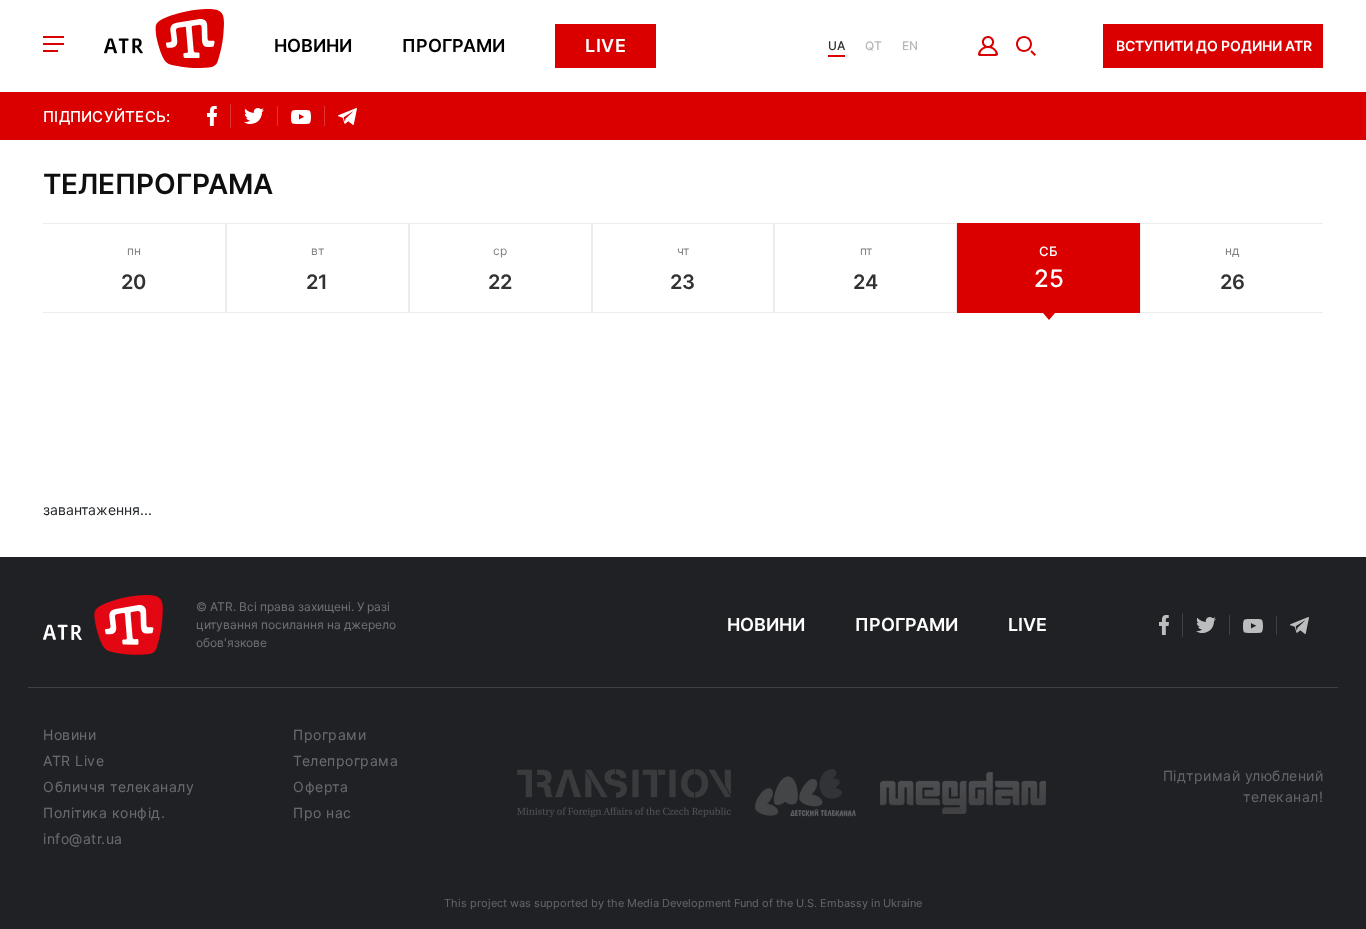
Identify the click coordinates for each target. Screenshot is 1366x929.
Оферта (320, 787)
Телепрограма (345, 761)
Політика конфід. (104, 813)
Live (605, 45)
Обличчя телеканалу (118, 787)
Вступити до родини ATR (1214, 45)
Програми (453, 46)
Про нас (322, 813)
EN (910, 46)
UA (836, 46)
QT (873, 46)
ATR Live (73, 761)
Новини (313, 46)
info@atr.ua (83, 839)
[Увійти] (988, 46)
